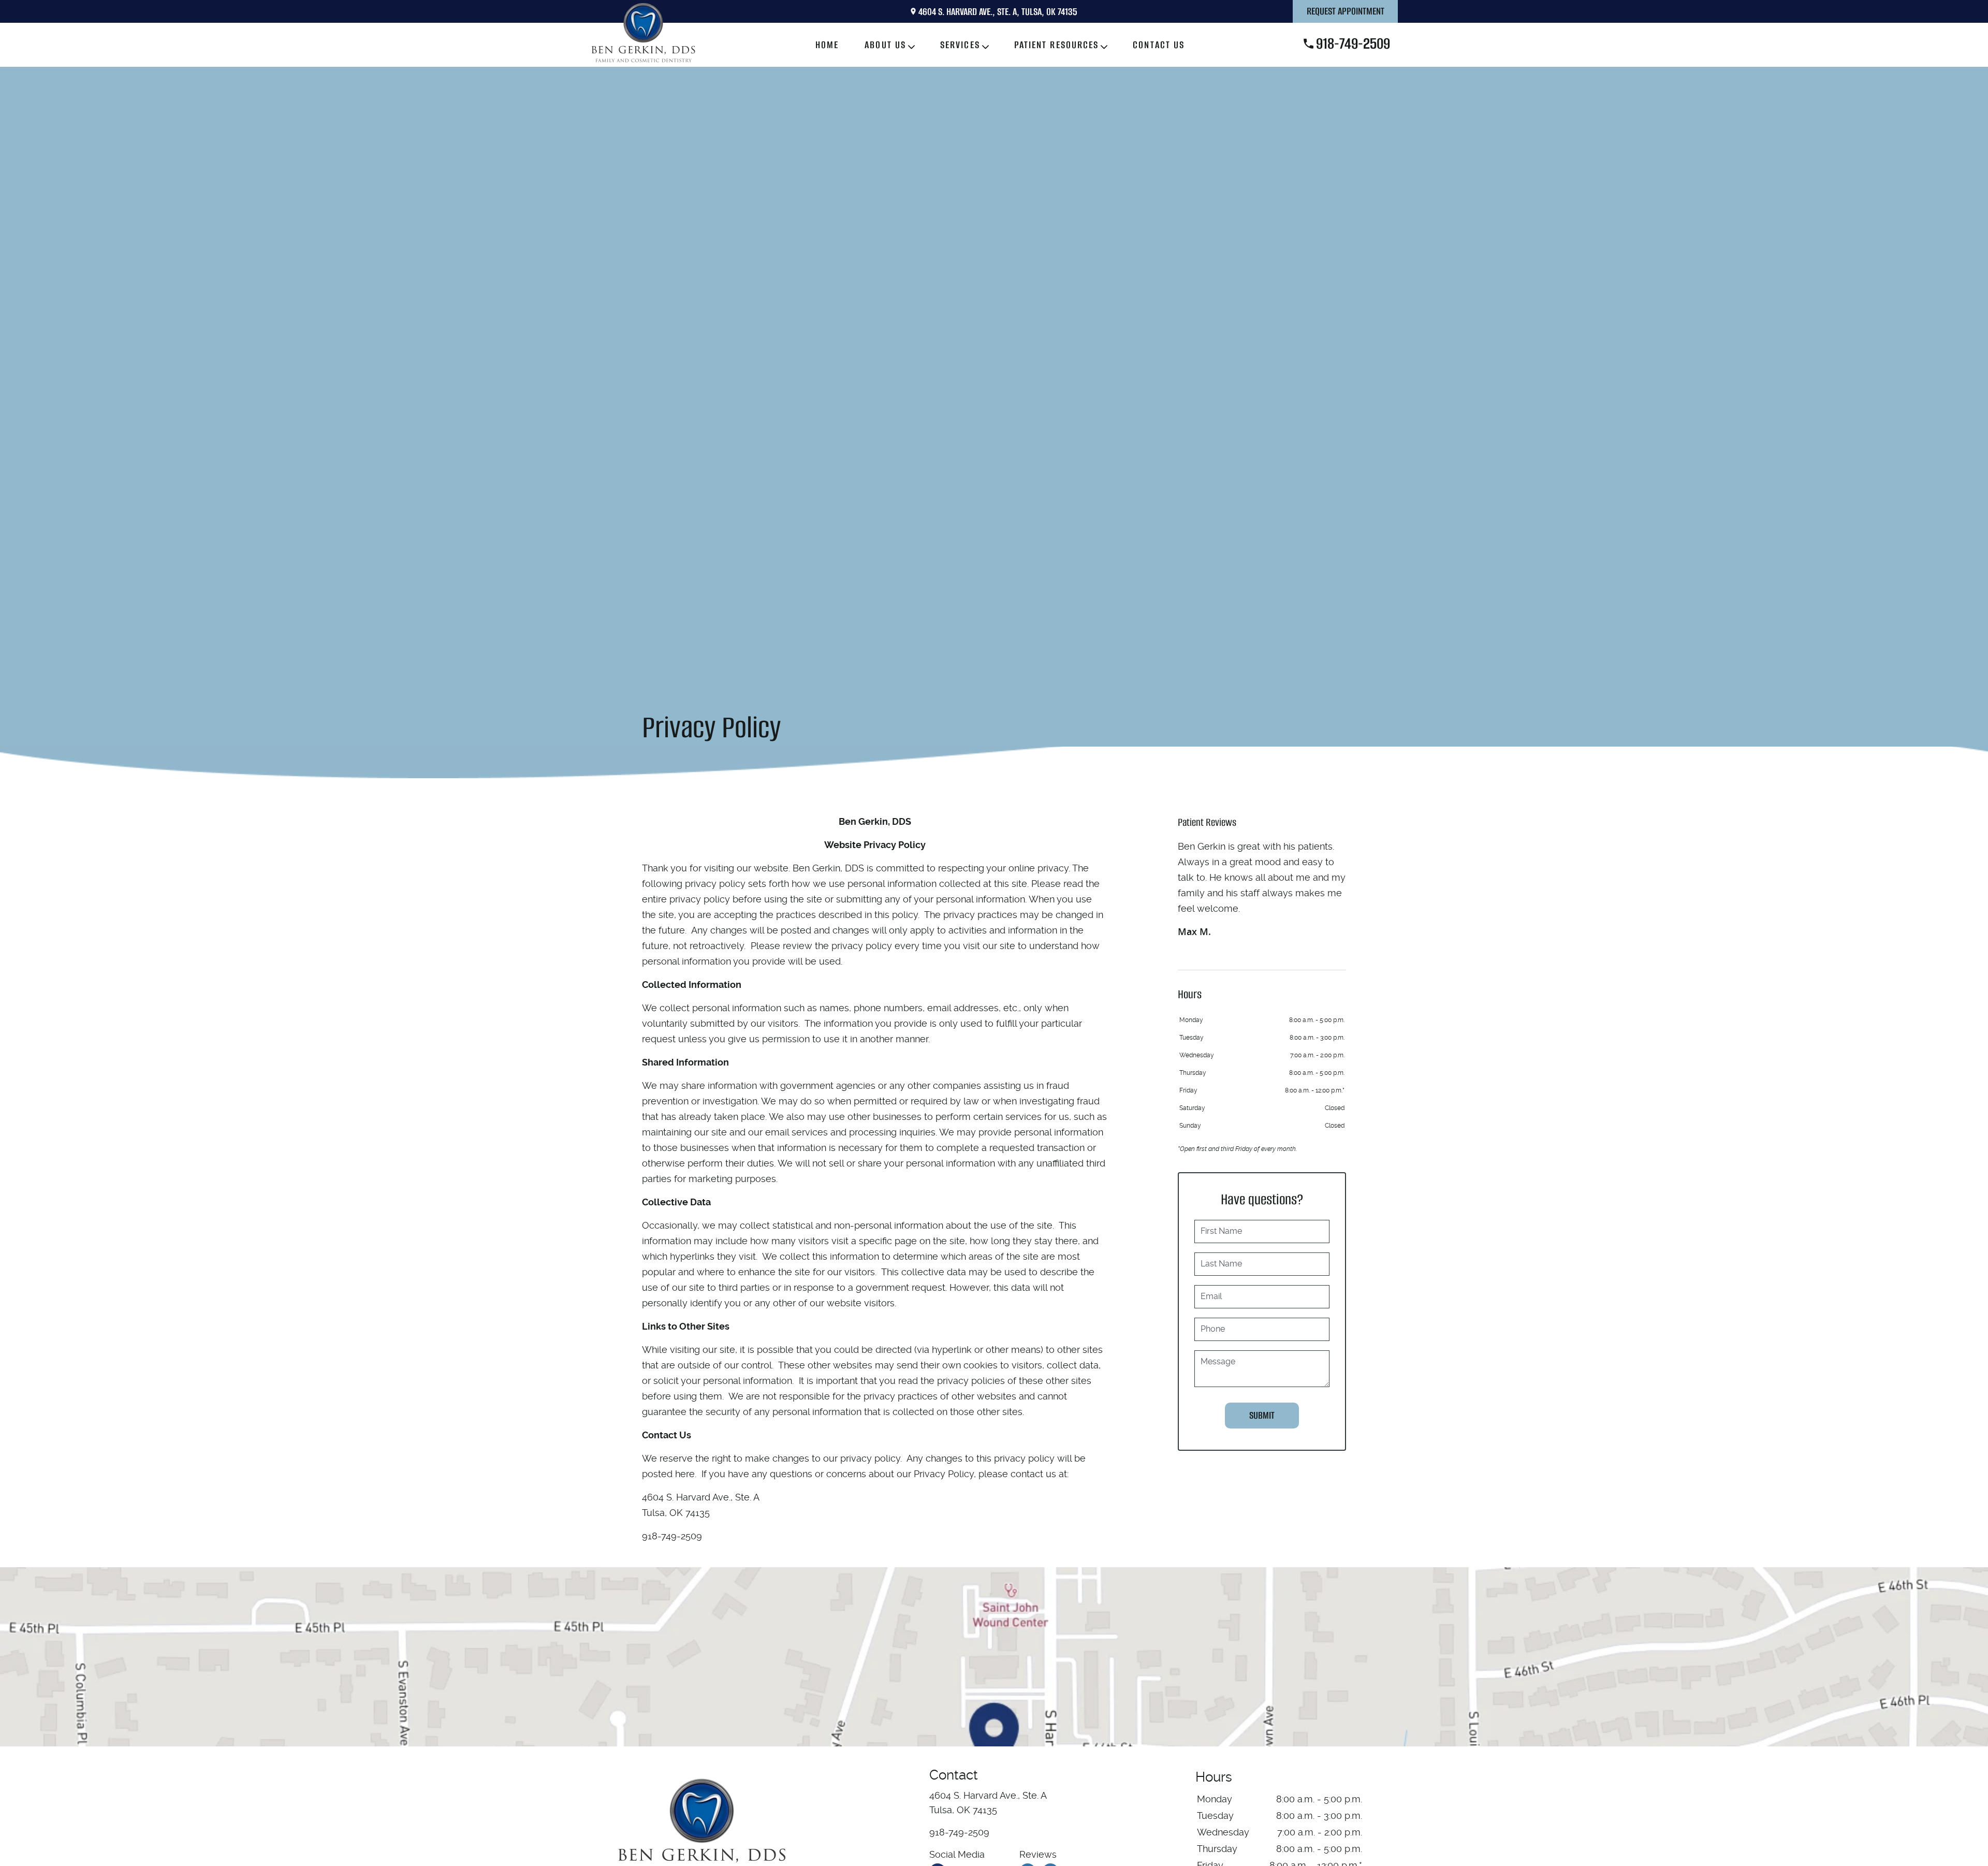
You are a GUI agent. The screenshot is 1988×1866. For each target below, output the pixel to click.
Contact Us (1159, 45)
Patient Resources (1057, 45)
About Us (885, 45)
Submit (1262, 1415)
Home (827, 45)
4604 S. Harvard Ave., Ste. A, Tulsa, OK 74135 (998, 12)
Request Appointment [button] (1346, 11)
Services (960, 45)
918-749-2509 (1353, 43)
